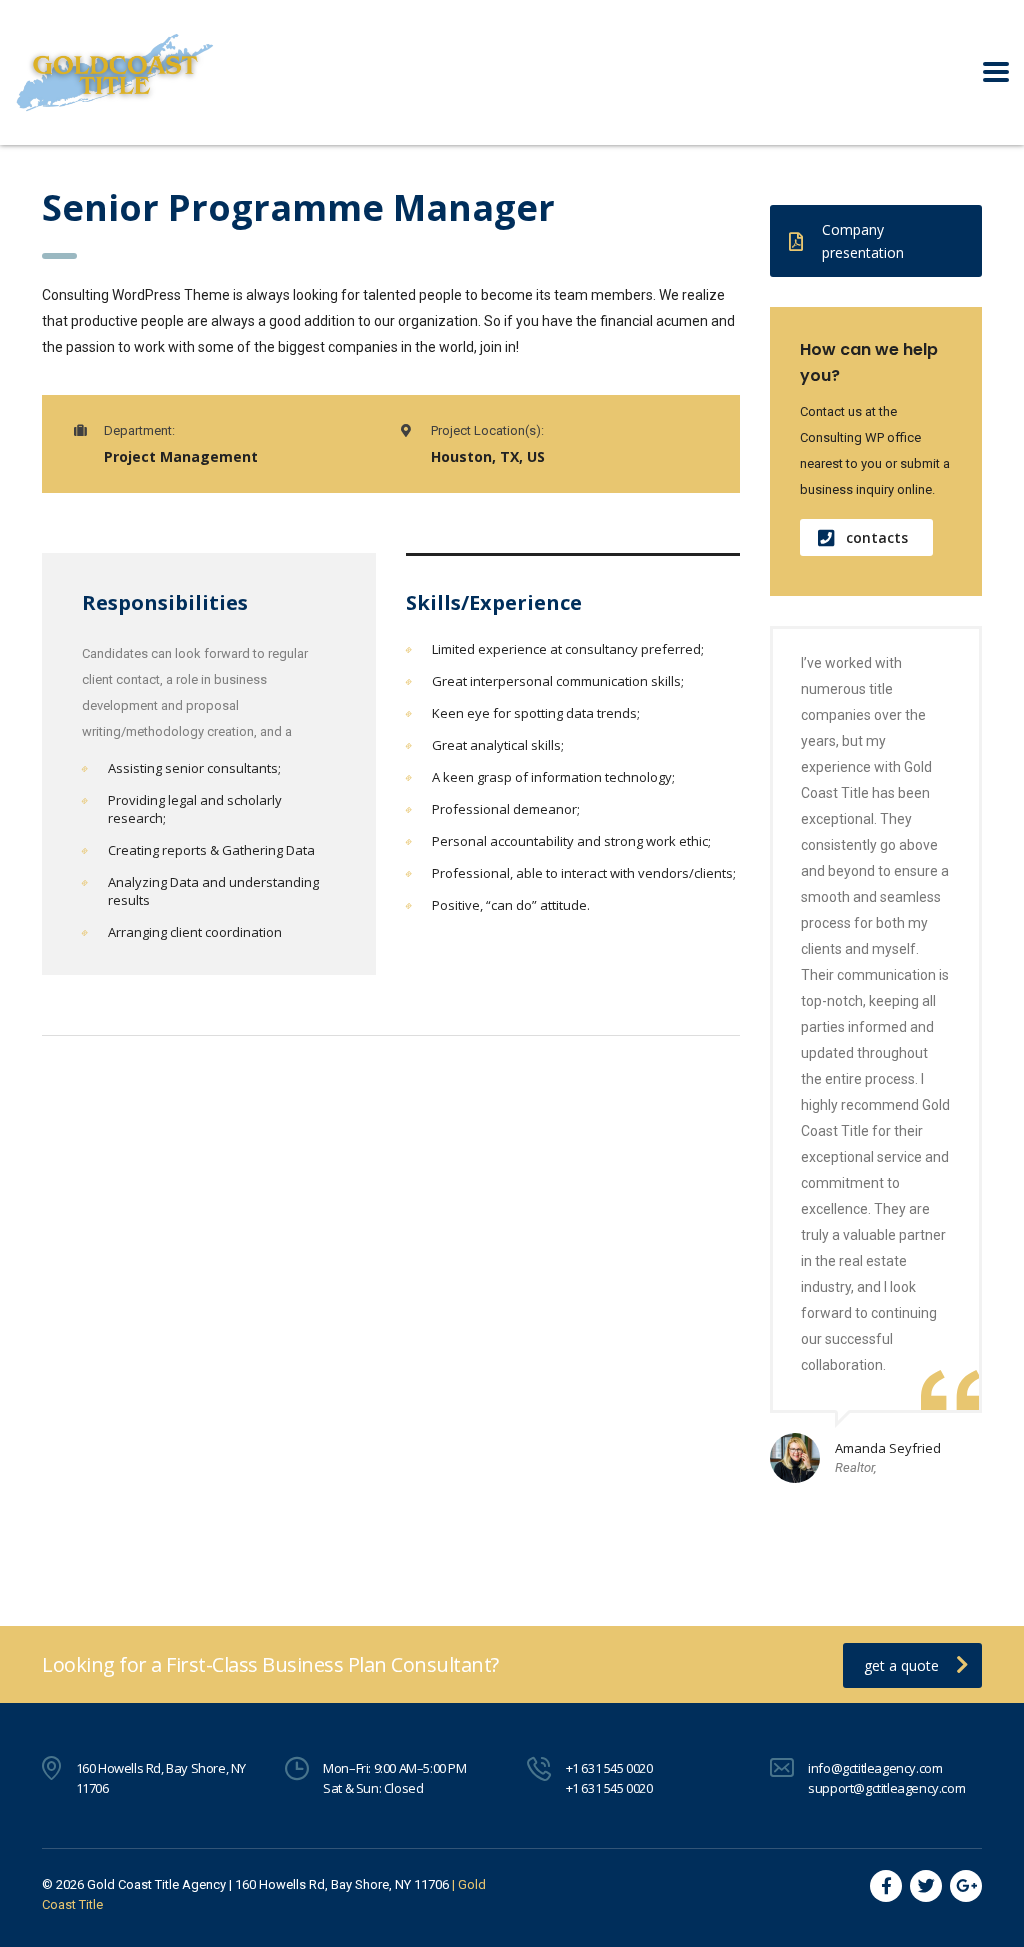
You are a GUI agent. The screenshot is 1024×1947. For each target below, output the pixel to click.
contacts (877, 537)
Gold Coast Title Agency (156, 1884)
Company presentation (863, 241)
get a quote (901, 1665)
